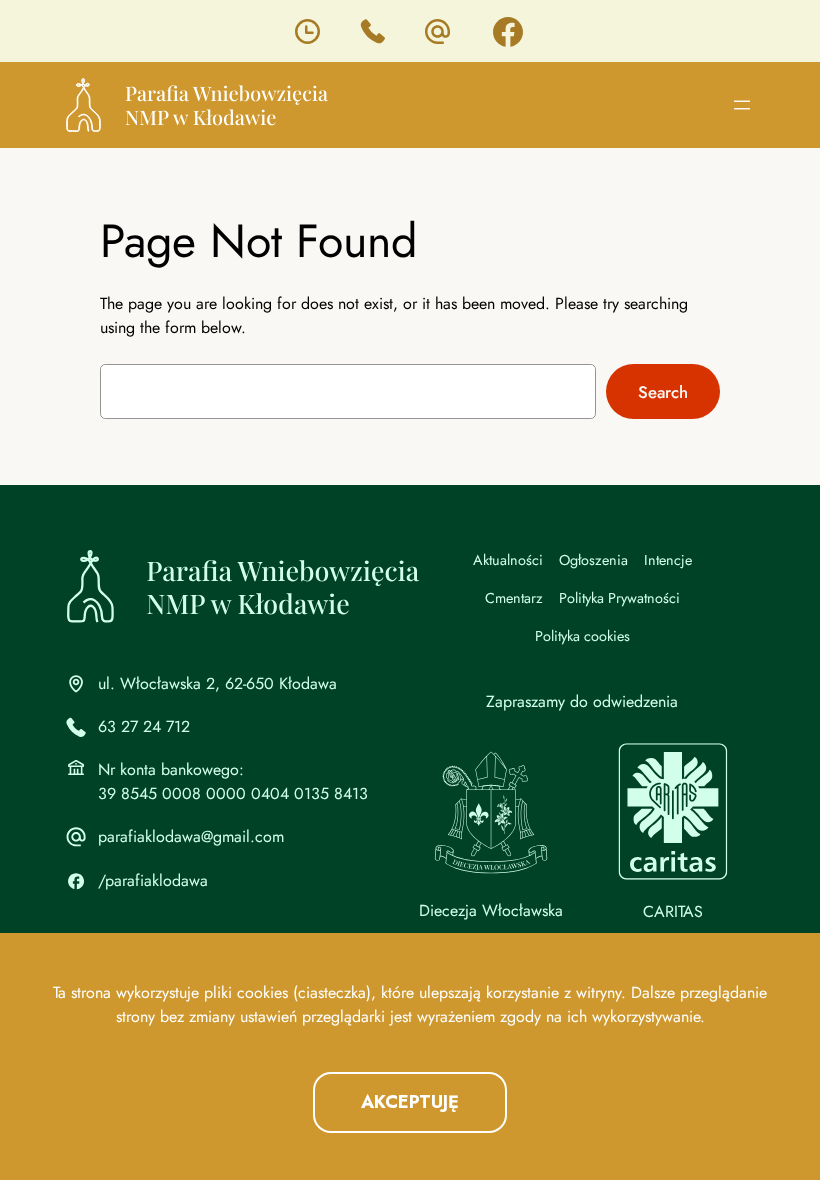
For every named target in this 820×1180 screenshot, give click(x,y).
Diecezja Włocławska (491, 910)
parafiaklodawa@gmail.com (191, 836)
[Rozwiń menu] (742, 105)
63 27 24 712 (144, 726)
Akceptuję (410, 1102)
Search (663, 392)
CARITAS (673, 911)
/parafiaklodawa (153, 880)
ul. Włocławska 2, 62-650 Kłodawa (217, 683)
